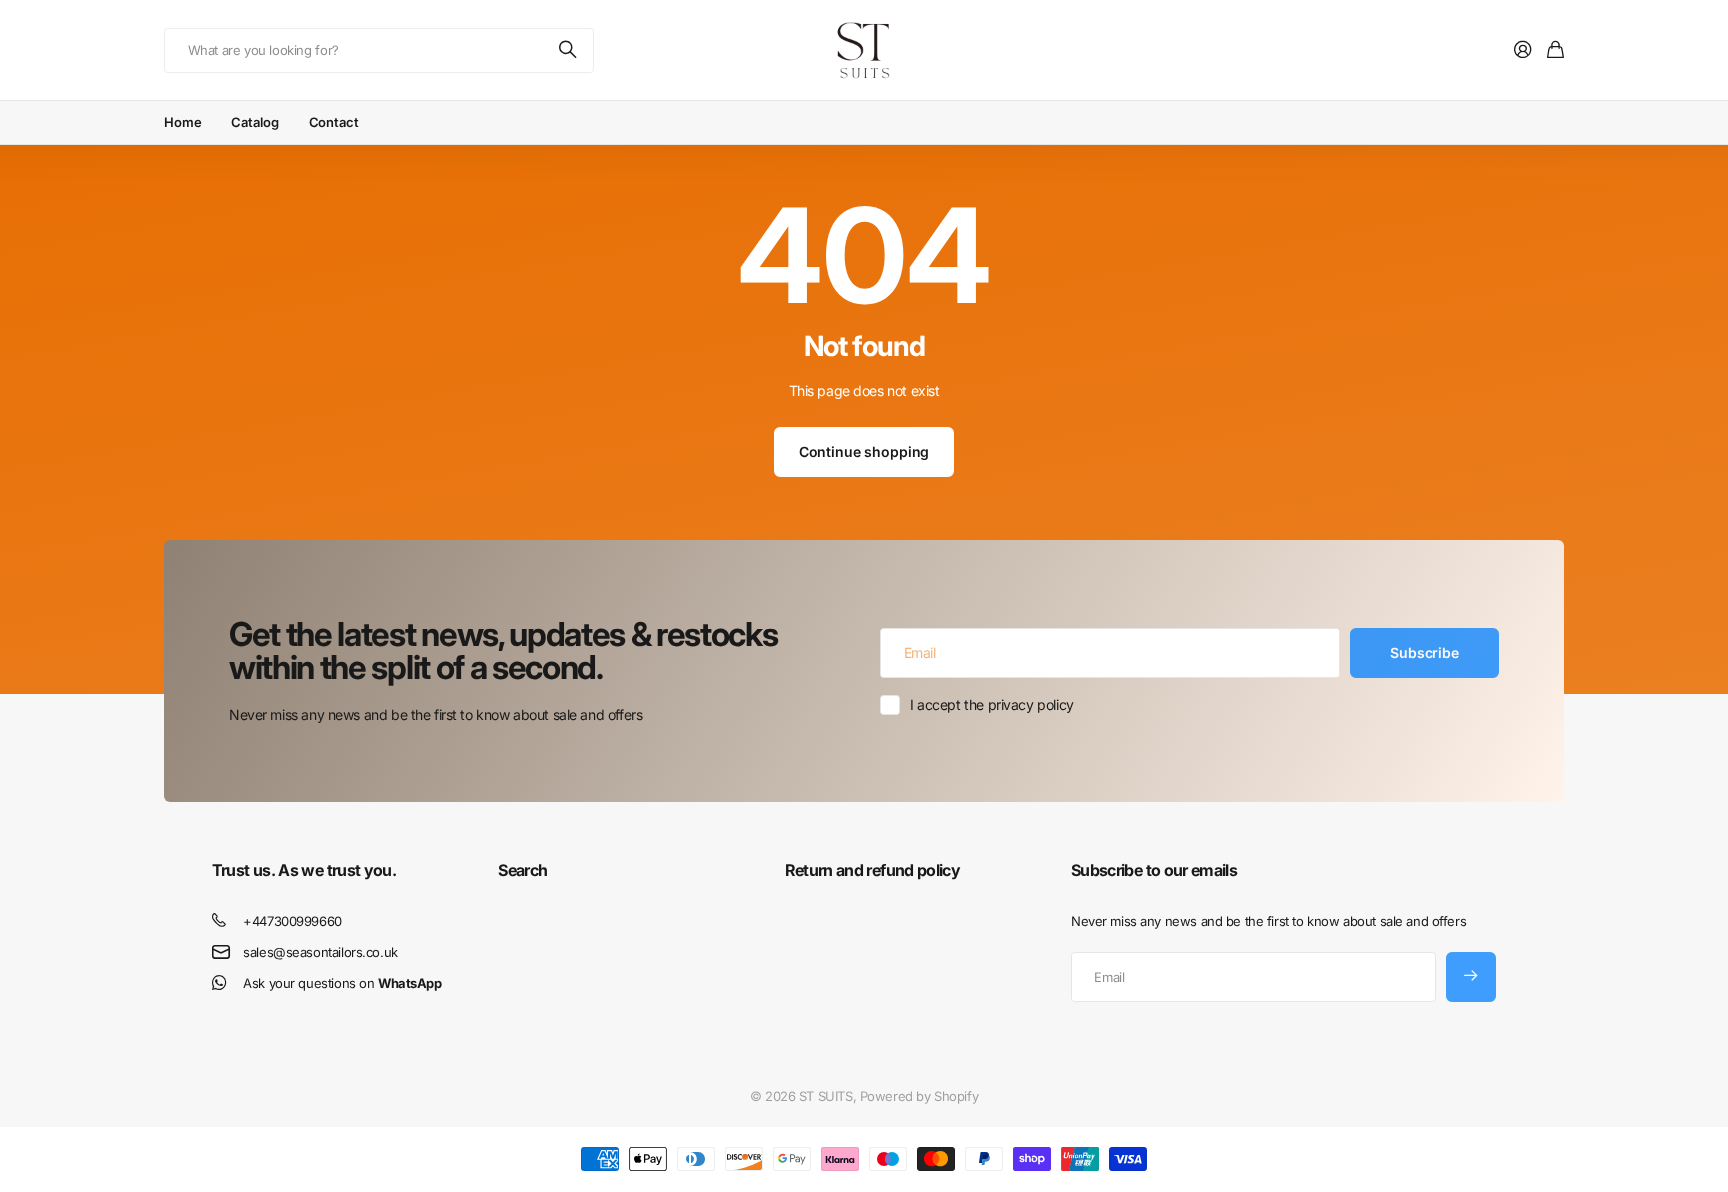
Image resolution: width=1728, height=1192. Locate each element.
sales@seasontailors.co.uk (320, 952)
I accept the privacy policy (992, 704)
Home (182, 122)
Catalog (254, 122)
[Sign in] (1523, 50)
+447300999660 (292, 921)
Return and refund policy (873, 870)
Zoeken (569, 50)
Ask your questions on (342, 983)
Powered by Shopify (919, 1096)
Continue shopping (864, 451)
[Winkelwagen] (1555, 50)
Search (522, 870)
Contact (334, 122)
